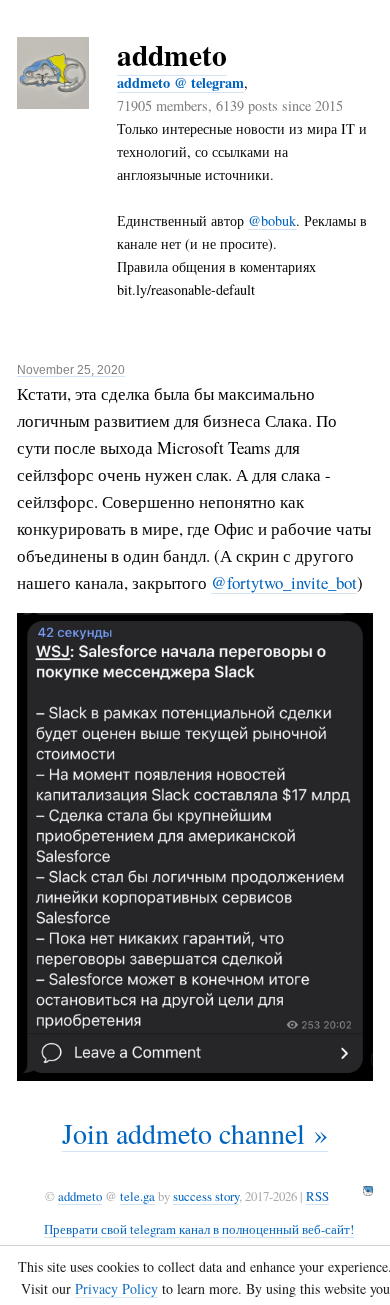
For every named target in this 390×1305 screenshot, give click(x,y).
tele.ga (137, 1196)
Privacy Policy (116, 1288)
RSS (317, 1196)
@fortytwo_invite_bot (284, 582)
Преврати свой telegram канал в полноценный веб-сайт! (199, 1229)
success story (206, 1196)
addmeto (172, 54)
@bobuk (272, 220)
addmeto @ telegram (180, 82)
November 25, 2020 (71, 370)
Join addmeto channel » (195, 1133)
